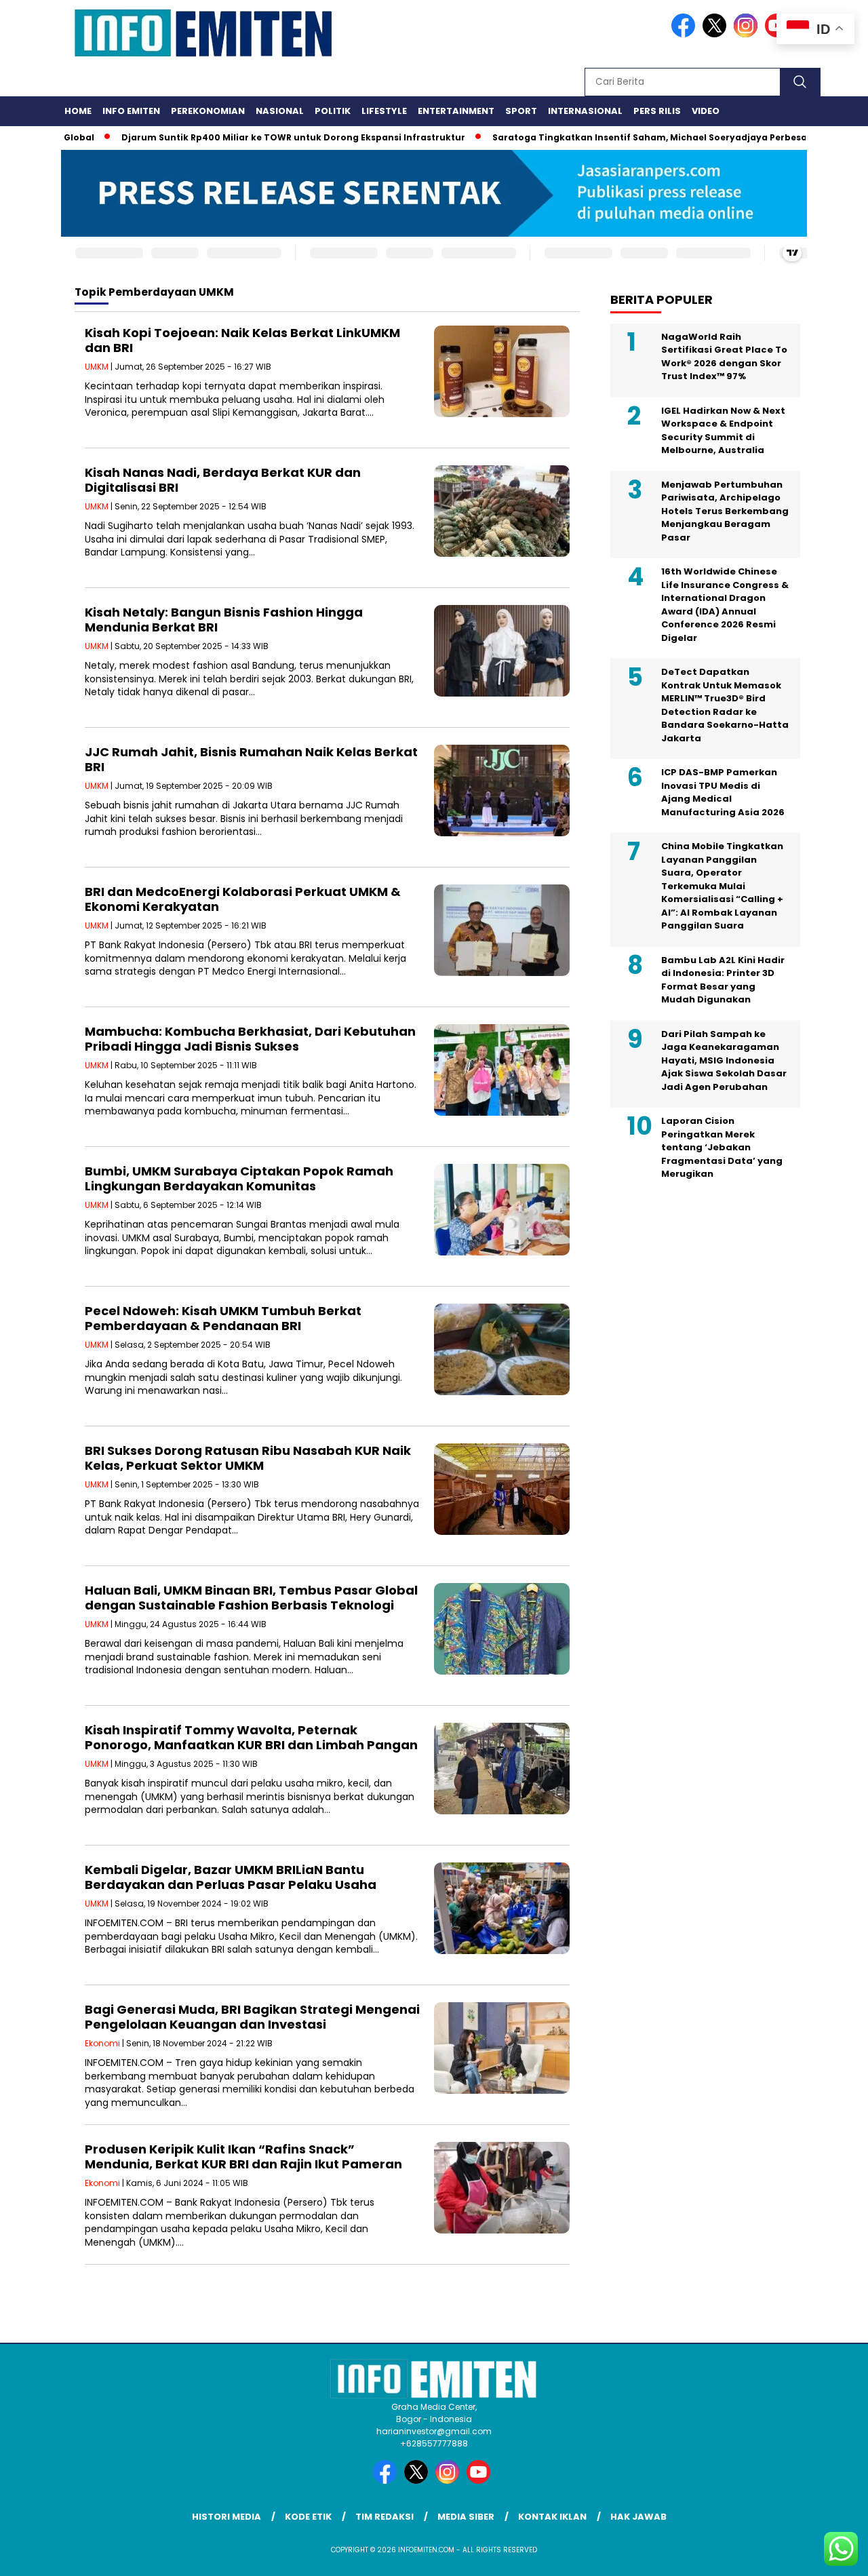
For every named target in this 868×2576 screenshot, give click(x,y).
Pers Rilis (657, 111)
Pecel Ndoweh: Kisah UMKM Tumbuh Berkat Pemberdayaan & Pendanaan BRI (223, 1318)
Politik (333, 111)
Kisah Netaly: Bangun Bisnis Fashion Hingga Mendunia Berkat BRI (224, 620)
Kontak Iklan (552, 2517)
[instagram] (748, 34)
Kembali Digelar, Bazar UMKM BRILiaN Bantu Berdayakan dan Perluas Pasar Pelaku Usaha (231, 1877)
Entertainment (456, 111)
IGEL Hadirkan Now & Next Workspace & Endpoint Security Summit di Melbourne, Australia (723, 431)
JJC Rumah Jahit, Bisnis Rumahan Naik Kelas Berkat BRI (251, 759)
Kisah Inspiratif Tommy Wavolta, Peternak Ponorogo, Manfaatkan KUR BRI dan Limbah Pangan (251, 1737)
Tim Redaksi (384, 2517)
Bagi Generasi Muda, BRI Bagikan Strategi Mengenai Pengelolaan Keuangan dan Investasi (252, 2017)
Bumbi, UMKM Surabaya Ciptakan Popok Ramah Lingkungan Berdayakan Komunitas (239, 1178)
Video (706, 111)
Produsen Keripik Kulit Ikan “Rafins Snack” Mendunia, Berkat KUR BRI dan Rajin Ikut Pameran (243, 2157)
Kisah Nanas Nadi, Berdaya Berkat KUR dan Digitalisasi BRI (223, 480)
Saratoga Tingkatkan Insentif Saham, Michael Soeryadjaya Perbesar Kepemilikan (636, 137)
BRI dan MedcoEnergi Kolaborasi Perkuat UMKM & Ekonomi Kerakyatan (243, 899)
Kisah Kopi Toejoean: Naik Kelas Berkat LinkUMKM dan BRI (242, 340)
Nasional (280, 111)
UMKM (97, 367)
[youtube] (481, 2481)
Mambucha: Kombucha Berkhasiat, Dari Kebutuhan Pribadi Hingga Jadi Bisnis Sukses (250, 1039)
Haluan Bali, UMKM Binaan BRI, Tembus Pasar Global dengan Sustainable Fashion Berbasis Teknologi (251, 1598)
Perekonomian (208, 111)
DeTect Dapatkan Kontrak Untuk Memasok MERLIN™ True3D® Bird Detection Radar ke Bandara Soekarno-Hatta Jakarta (725, 705)
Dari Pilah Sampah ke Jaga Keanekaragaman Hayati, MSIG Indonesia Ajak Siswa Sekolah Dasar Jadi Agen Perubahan (724, 1060)
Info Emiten (131, 111)
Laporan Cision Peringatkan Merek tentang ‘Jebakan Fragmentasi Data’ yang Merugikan (722, 1147)
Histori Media (226, 2517)
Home (78, 111)
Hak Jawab (638, 2517)
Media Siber (466, 2517)
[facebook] (686, 34)
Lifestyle (384, 111)
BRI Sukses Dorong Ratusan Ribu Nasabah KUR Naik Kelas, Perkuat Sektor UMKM (248, 1458)
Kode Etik (308, 2517)
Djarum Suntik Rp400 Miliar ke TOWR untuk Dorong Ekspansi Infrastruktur (247, 137)
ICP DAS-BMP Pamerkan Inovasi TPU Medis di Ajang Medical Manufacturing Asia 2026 (723, 792)
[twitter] (717, 34)
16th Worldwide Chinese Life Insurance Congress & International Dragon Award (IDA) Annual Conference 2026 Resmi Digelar (725, 605)
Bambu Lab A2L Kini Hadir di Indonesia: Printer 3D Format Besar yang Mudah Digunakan (723, 980)
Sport (521, 111)
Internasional (585, 111)
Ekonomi (102, 2043)
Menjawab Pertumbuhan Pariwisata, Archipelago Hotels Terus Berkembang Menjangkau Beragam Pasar (725, 511)
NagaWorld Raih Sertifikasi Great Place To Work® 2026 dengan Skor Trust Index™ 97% (724, 357)
